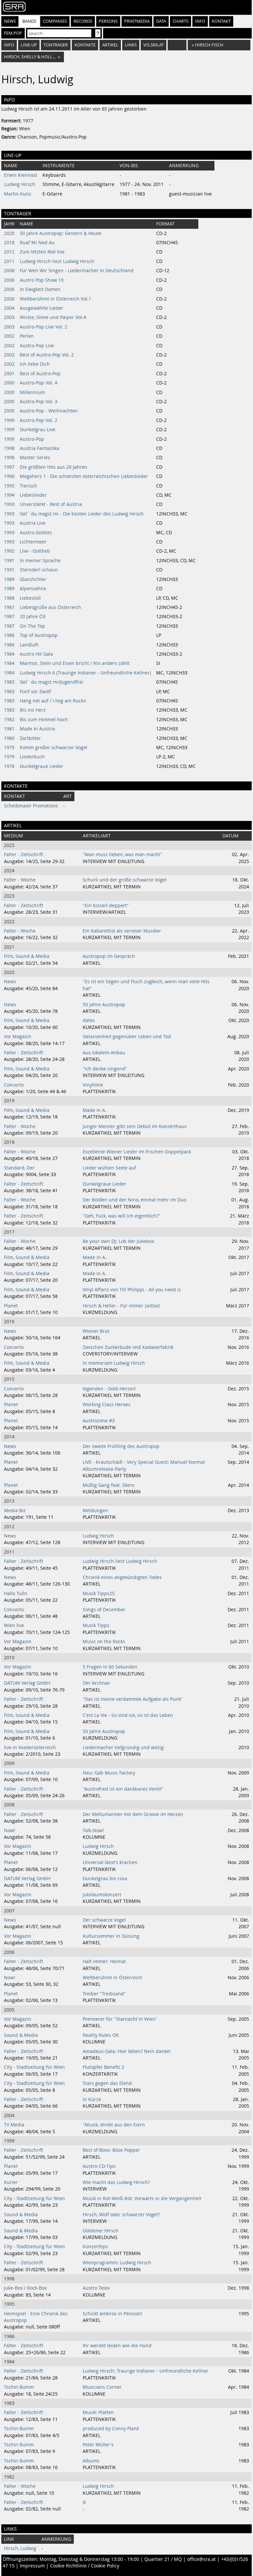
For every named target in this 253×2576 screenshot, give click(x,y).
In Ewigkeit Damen (40, 289)
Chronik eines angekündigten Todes (122, 1577)
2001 (9, 374)
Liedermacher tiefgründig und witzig (123, 1748)
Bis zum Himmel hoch (44, 720)
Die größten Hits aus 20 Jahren (54, 467)
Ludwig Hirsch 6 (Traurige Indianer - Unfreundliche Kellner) (85, 673)
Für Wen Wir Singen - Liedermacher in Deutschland (77, 271)
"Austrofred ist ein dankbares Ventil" (123, 1789)
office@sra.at (201, 2559)
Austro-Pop (32, 439)
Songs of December (104, 1610)
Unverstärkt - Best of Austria (51, 504)
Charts (181, 21)
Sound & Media (21, 2035)
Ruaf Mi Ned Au (37, 243)
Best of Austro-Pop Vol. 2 (47, 355)
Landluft (29, 645)
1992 (9, 551)
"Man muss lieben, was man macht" (122, 854)
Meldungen (95, 1511)
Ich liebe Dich (35, 364)
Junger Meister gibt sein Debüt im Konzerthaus (135, 1126)
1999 (9, 420)
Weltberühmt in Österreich (112, 1978)
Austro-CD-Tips (99, 2166)
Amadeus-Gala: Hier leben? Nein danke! (127, 2051)
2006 (9, 280)
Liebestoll (30, 598)
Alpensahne (33, 589)
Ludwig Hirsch (20, 184)
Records (83, 21)
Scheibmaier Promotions (31, 806)
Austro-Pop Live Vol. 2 (43, 327)
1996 (9, 476)
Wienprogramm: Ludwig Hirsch (117, 2263)
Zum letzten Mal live (42, 252)
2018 (9, 243)
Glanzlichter (33, 579)
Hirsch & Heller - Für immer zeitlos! (121, 1306)
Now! (10, 1830)
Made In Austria (37, 729)
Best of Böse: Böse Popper (111, 2150)
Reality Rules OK (101, 2035)
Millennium (32, 392)
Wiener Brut (96, 1331)
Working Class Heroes (107, 1405)
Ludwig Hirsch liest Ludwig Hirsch (57, 261)
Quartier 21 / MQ (163, 2559)
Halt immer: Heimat (104, 1961)
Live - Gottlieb (35, 551)
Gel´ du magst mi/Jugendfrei (52, 682)
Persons (108, 21)
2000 (9, 383)
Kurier (11, 2182)
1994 (9, 495)
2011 (9, 261)
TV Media (14, 2125)
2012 (9, 252)
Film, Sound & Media (27, 956)
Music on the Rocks (104, 1642)
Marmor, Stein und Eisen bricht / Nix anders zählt (75, 663)
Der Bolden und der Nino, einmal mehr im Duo (134, 1200)
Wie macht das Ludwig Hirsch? (116, 2182)
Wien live (14, 1625)
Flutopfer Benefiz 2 (103, 2067)
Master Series (35, 458)
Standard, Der (19, 1168)
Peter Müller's (98, 2445)
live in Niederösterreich (30, 1748)
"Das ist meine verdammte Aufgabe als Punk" (133, 1699)
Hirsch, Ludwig (20, 2548)
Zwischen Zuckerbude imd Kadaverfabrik (128, 1347)
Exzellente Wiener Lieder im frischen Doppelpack (137, 1152)
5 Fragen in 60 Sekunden (110, 1667)
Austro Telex (96, 2288)
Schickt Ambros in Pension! (112, 2314)
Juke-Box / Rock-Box (25, 2288)
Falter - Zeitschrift (24, 854)
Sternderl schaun (39, 570)
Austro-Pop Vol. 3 (39, 402)
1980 (9, 738)
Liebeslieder (33, 495)
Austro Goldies (36, 533)
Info (200, 21)
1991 (9, 561)
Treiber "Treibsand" (104, 1994)
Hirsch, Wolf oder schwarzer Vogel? (121, 2215)
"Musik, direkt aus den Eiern (114, 2125)
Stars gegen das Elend (107, 2083)
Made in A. (95, 1110)
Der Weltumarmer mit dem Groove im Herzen (133, 1814)
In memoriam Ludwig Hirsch (114, 1363)
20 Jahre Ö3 (33, 617)
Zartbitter (30, 738)
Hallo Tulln (16, 1593)
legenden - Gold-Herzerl (109, 1389)
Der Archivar (97, 1683)
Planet (11, 1306)
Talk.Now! (93, 1830)
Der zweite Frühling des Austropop (121, 1446)
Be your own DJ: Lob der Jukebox (118, 1241)
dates (89, 1020)
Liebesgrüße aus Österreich (50, 607)
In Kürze (92, 2099)
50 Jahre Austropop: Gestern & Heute (61, 233)
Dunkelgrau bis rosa (105, 1879)
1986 (9, 635)
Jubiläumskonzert (102, 1895)
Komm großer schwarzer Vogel (54, 748)
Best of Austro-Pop (40, 374)
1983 (9, 682)
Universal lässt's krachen (110, 1862)
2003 (9, 317)
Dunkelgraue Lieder (42, 766)
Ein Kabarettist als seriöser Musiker (122, 931)
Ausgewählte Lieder (42, 308)
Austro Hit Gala (36, 654)
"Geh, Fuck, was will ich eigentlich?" (122, 1216)
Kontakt (221, 21)
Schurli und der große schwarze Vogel (125, 880)
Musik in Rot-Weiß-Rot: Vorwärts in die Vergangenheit (142, 2198)
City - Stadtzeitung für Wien (34, 2067)
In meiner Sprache (40, 561)
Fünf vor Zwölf (35, 692)
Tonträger (56, 45)
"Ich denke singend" (105, 1069)
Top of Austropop (39, 635)
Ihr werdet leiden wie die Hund (117, 2346)
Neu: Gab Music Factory (109, 1773)
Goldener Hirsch (101, 2231)
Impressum (32, 2566)
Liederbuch (32, 757)
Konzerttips (95, 2247)
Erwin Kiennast (21, 175)
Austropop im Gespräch (109, 956)
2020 (9, 233)
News (10, 21)
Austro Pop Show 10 (42, 280)
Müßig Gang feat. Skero (109, 1485)
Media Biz (15, 1511)
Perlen (27, 336)
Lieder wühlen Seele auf (109, 1168)
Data (161, 21)
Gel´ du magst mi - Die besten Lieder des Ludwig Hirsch (82, 514)
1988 (9, 598)
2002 (9, 336)
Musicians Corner (102, 2387)
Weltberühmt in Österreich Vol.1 (56, 299)
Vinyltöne (93, 1085)
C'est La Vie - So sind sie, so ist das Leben (128, 1715)
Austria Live (33, 523)
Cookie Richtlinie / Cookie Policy (85, 2566)
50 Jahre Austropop (104, 1005)
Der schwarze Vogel (104, 1920)
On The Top (32, 626)
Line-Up (29, 45)
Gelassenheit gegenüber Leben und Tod (127, 1037)
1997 (9, 467)
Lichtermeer (33, 542)
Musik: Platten (98, 2412)
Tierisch (28, 486)
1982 (9, 720)
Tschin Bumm (19, 2387)
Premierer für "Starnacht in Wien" (120, 2019)
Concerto (14, 1085)
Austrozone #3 (99, 1421)
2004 (9, 308)
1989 (9, 579)
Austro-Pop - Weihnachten (49, 411)
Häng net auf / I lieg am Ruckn (53, 701)
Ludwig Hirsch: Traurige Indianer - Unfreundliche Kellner (146, 2371)
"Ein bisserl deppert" (106, 906)
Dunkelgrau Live (38, 430)
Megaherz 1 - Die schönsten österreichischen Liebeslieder (84, 476)
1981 (9, 729)
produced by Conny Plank (111, 2429)
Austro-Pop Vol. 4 (39, 383)
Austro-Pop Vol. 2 (39, 420)
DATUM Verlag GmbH (27, 1683)
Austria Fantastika (40, 448)
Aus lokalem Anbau (104, 1053)
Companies (55, 21)
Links (131, 45)
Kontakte (85, 45)
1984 (9, 654)
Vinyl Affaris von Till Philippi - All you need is (132, 1290)
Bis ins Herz (33, 710)
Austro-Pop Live (37, 346)
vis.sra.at (154, 45)
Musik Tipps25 (99, 1593)
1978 (9, 766)
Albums (91, 2461)
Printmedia (137, 21)
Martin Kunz (18, 194)
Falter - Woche (20, 880)
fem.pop (13, 33)
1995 (9, 486)
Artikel (110, 45)
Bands (29, 21)
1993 (9, 504)
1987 (9, 607)
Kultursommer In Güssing (111, 1936)
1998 (9, 448)
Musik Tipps (96, 1625)
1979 (9, 748)
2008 (9, 271)
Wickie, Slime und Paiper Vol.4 (53, 317)
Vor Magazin (18, 1037)
